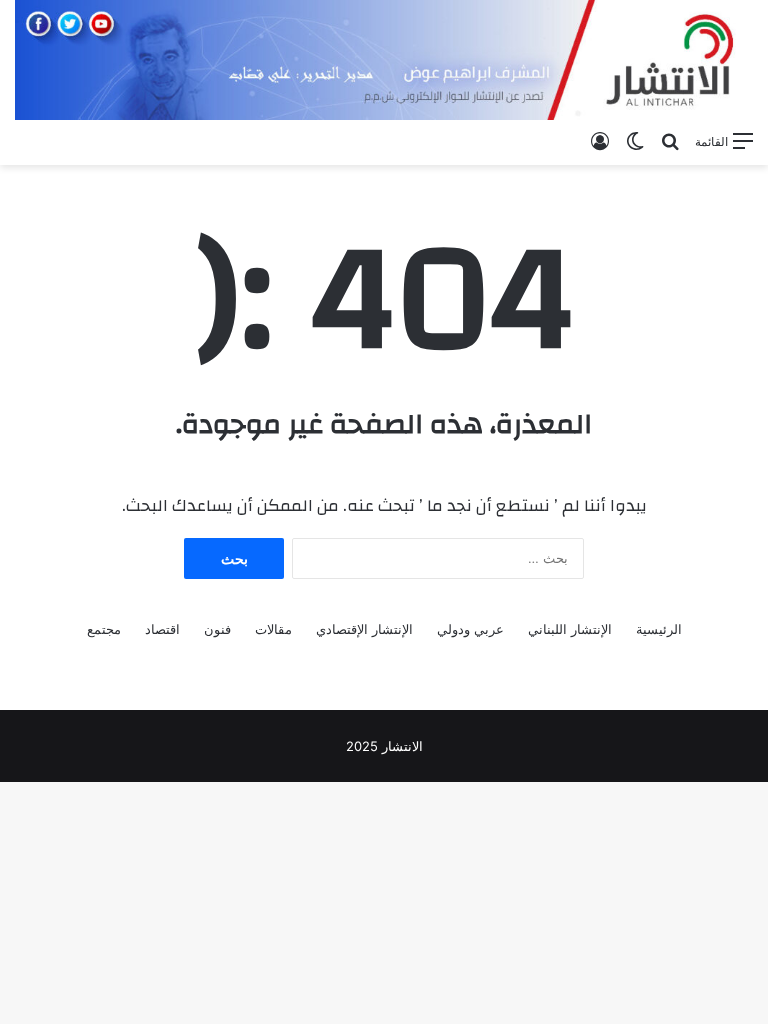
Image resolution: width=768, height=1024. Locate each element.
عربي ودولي (470, 629)
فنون (217, 629)
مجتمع (104, 629)
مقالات (273, 629)
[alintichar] (384, 60)
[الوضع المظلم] (635, 141)
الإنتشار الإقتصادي (364, 629)
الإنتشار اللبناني (570, 629)
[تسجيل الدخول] (600, 141)
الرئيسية (659, 629)
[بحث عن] (670, 141)
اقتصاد (162, 629)
